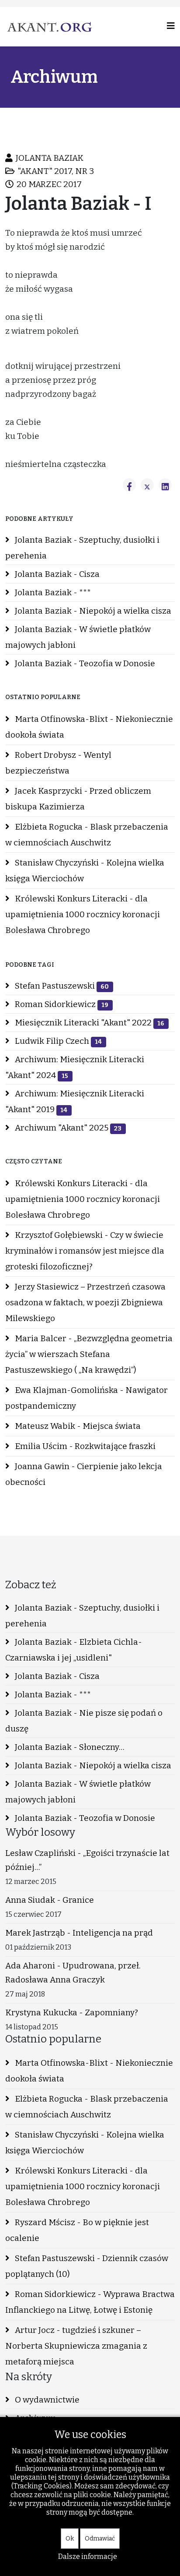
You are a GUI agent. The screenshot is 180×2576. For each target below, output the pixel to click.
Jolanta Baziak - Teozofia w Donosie (84, 663)
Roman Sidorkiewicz (61, 1004)
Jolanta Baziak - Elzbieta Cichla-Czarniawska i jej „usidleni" (74, 1650)
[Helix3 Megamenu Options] (171, 26)
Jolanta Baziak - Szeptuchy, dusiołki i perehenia (82, 548)
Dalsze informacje (88, 2557)
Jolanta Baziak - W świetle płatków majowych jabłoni (78, 637)
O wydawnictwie (46, 2400)
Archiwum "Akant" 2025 (67, 1128)
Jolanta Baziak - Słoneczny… (69, 1747)
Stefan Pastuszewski (61, 986)
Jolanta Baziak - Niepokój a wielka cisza (92, 611)
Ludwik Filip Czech (57, 1041)
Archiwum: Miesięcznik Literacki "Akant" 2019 (75, 1101)
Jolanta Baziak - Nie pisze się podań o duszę (84, 1721)
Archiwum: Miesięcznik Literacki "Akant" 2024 (75, 1067)
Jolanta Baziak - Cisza (56, 574)
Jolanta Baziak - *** (52, 592)
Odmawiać (100, 2539)
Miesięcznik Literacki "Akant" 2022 (89, 1023)
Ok (70, 2539)
